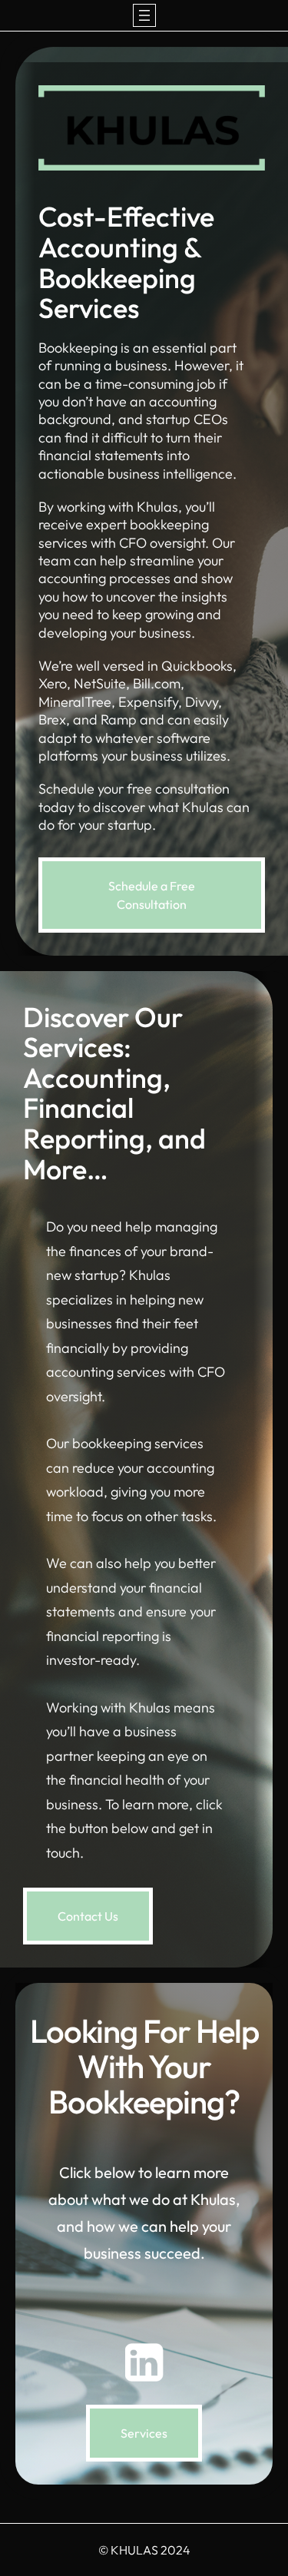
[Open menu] (144, 15)
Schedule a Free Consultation (152, 895)
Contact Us (88, 1916)
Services (144, 2433)
